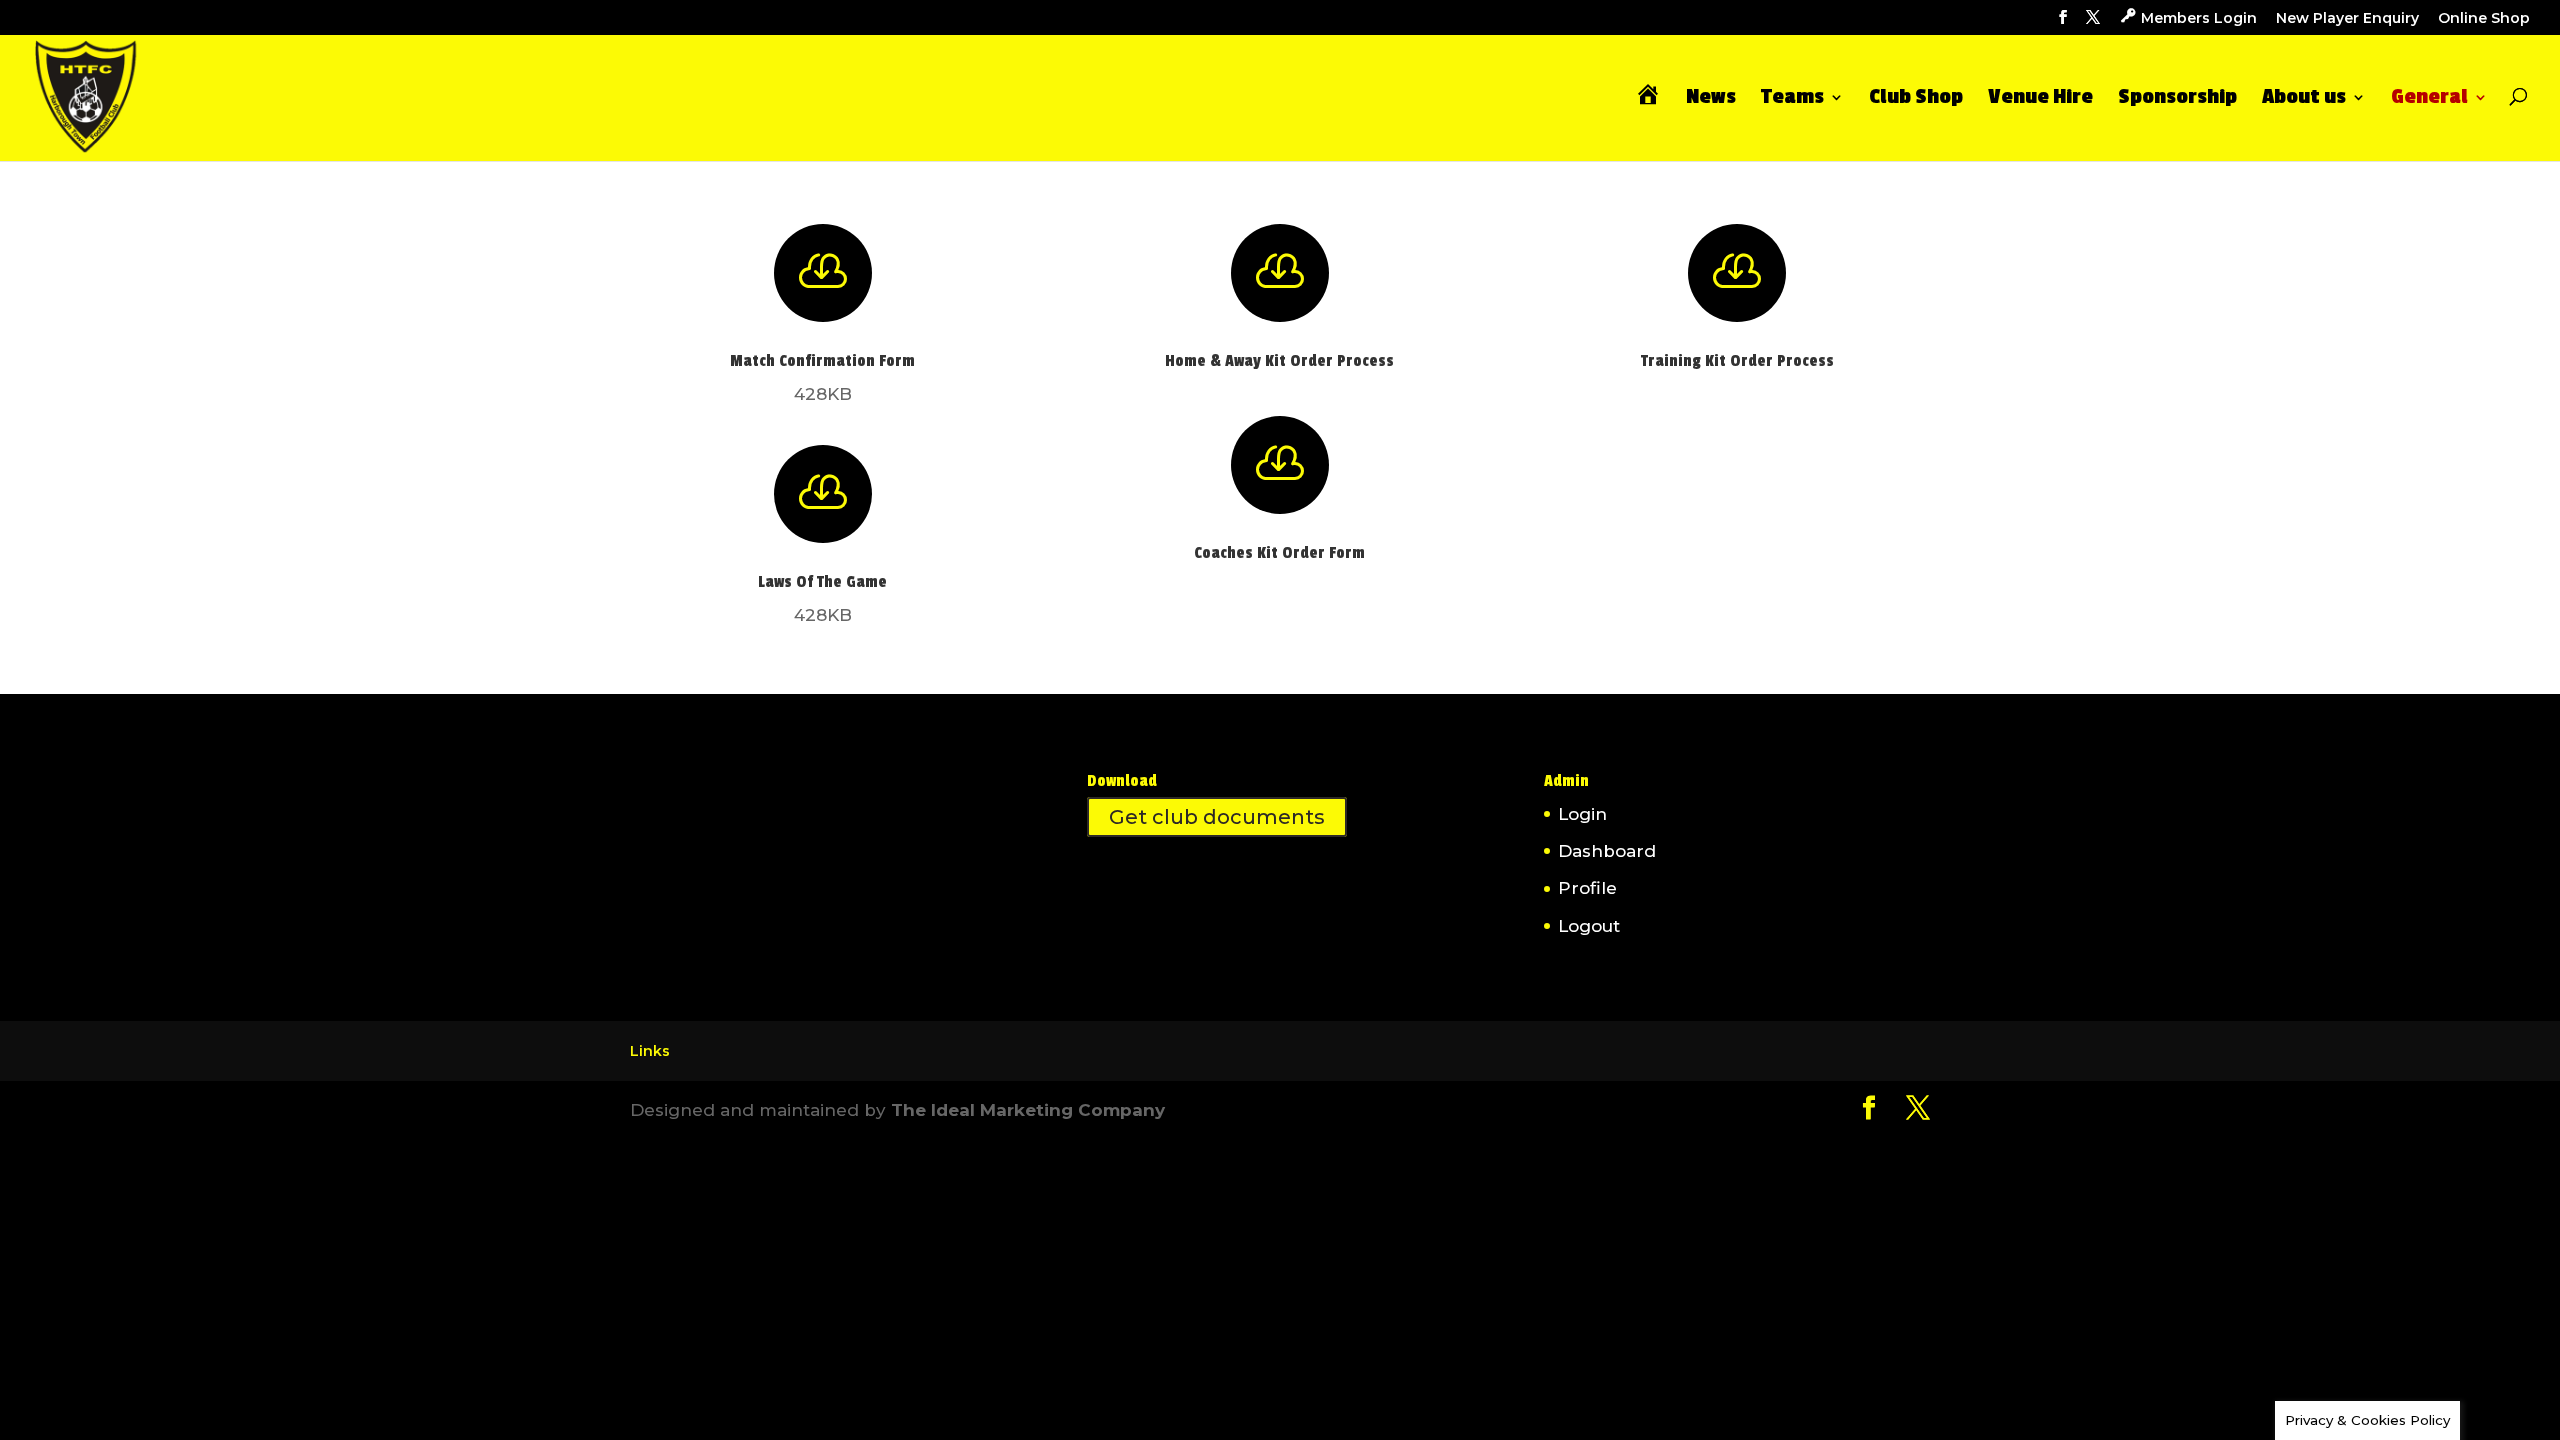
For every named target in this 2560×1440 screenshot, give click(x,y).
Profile (1587, 888)
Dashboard (1607, 851)
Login (1582, 814)
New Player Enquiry (2347, 19)
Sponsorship (2177, 99)
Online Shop (2484, 19)
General (2429, 99)
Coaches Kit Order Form (1279, 553)
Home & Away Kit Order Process (1279, 361)
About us (2304, 99)
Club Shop (1916, 99)
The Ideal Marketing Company (1028, 1110)
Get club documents (1217, 817)
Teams (1792, 99)
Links (650, 1051)
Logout (1589, 926)
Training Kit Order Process (1737, 361)
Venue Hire (2040, 99)
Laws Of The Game (822, 582)
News (1711, 99)
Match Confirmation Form (822, 361)
